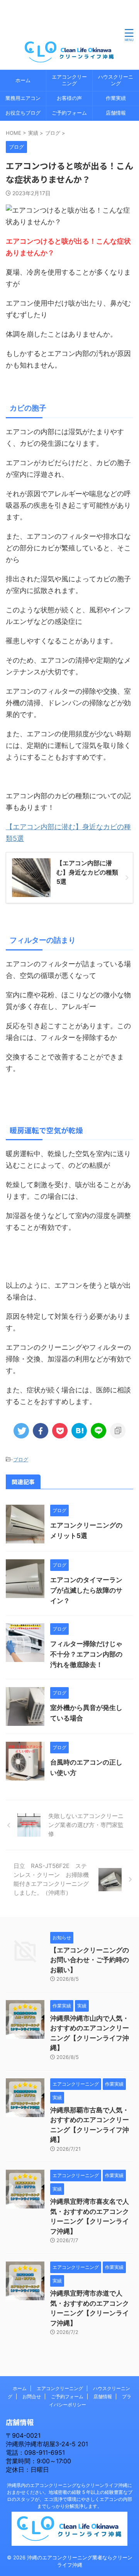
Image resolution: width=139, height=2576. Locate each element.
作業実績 (116, 98)
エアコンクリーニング (69, 80)
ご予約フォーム (69, 113)
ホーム (23, 80)
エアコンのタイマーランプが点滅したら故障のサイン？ (86, 1590)
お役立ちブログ (23, 113)
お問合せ (32, 2396)
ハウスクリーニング (116, 80)
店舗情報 (116, 113)
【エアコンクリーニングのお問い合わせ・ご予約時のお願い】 (90, 1960)
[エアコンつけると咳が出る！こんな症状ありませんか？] (79, 1431)
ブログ (21, 1459)
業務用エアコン (23, 98)
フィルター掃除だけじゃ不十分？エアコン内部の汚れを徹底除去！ (86, 1654)
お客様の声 (69, 98)
